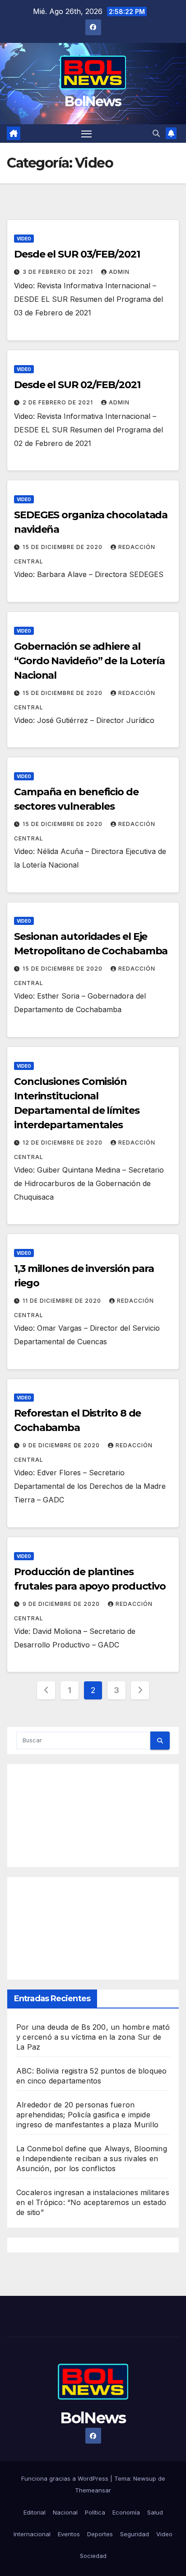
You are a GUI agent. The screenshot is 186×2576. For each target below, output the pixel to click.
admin (119, 272)
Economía (126, 2512)
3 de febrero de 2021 (59, 272)
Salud (155, 2512)
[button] (156, 133)
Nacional (65, 2512)
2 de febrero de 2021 (59, 402)
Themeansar (93, 2490)
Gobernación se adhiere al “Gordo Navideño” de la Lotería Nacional (89, 661)
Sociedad (93, 2556)
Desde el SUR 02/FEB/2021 (77, 385)
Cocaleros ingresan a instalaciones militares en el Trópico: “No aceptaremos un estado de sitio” (93, 2202)
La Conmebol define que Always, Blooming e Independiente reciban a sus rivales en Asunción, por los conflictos (92, 2158)
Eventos (69, 2534)
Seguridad (135, 2534)
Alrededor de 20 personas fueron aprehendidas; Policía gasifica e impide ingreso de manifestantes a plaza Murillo (87, 2115)
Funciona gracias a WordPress (66, 2478)
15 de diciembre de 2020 (63, 547)
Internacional (32, 2534)
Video (24, 239)
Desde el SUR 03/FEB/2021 (77, 254)
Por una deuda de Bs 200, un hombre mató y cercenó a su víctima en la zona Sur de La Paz (93, 2037)
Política (95, 2512)
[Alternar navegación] (87, 134)
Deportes (100, 2534)
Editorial (35, 2512)
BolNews (93, 101)
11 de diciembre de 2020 (63, 1301)
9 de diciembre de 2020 (62, 1445)
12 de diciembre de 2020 (63, 1143)
